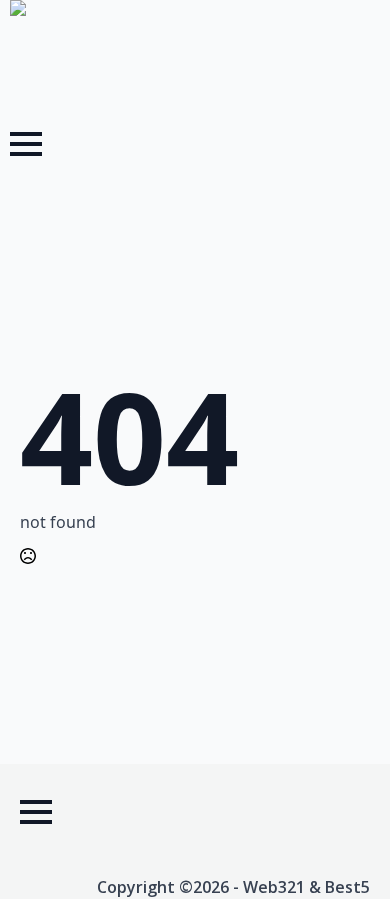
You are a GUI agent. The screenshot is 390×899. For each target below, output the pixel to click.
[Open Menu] (26, 144)
